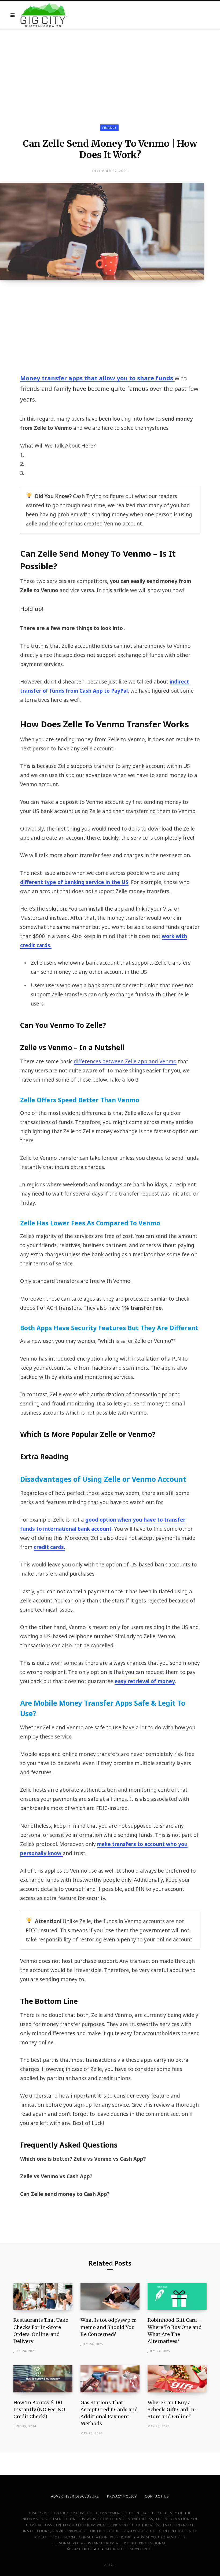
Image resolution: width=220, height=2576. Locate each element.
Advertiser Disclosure (75, 2496)
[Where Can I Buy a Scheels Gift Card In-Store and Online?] (177, 2379)
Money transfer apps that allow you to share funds (97, 378)
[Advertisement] (110, 69)
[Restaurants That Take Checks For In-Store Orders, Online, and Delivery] (43, 2297)
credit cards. (49, 1547)
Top (111, 2565)
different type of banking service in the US (74, 882)
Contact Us (157, 2496)
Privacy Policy (122, 2496)
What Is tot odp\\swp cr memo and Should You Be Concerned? (108, 2327)
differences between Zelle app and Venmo (125, 1061)
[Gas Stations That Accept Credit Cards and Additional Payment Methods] (110, 2379)
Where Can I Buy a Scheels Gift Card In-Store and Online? (172, 2409)
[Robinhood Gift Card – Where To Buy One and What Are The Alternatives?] (177, 2297)
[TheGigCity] (44, 15)
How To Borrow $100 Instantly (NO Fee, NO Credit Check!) (39, 2409)
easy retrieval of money (145, 1681)
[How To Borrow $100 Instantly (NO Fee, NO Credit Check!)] (43, 2379)
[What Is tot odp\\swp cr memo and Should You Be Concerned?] (110, 2297)
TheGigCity (93, 2549)
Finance (109, 128)
